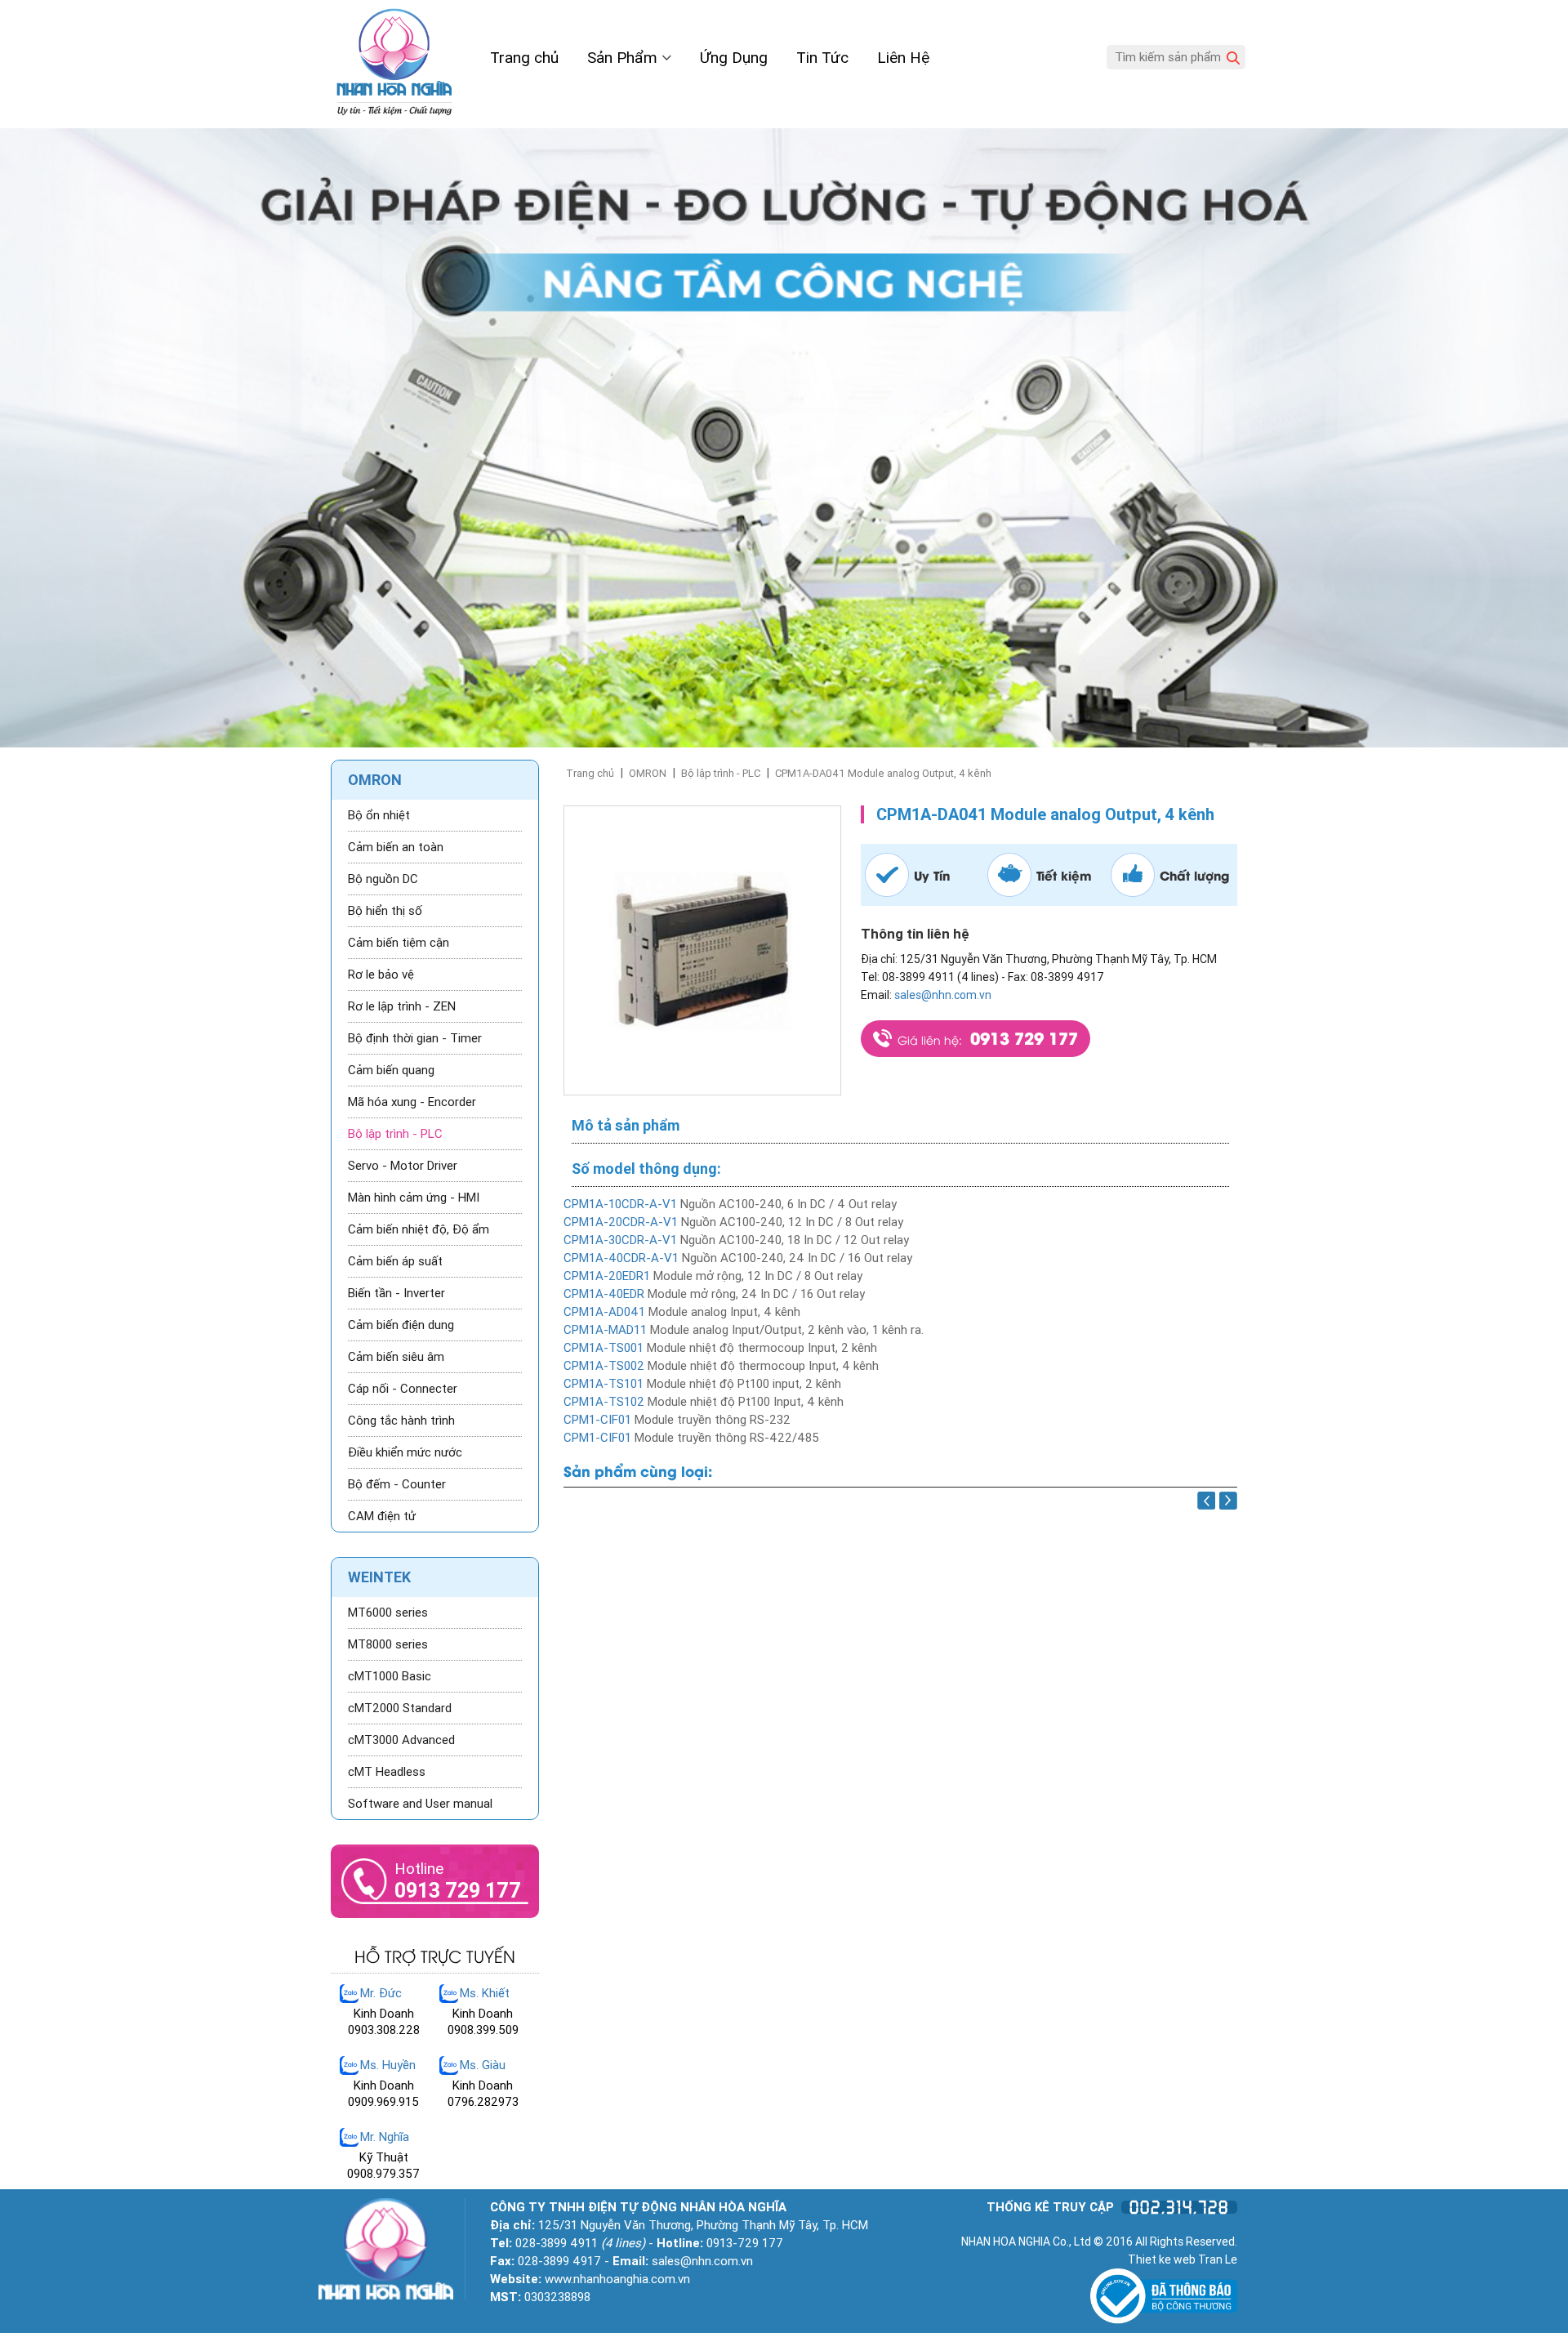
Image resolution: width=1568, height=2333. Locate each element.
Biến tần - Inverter (396, 1293)
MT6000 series (388, 1613)
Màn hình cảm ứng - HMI (414, 1198)
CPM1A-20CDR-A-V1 (621, 1222)
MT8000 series (388, 1644)
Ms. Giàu (483, 2065)
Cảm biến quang (391, 1070)
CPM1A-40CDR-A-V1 (621, 1258)
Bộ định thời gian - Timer (415, 1038)
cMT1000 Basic (390, 1676)
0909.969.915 (383, 2102)
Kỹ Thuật (384, 2157)
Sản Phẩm (624, 58)
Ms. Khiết (485, 1993)
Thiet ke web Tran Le (1183, 2259)
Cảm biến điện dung (401, 1325)
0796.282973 (483, 2102)
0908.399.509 (483, 2030)
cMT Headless (387, 1772)
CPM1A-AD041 (606, 1312)
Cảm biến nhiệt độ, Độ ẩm (419, 1229)
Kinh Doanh (384, 2014)
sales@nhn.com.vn (943, 995)
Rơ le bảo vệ (381, 975)
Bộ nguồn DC (383, 879)
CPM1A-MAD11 (605, 1330)
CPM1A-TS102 (604, 1402)
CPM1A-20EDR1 (607, 1276)
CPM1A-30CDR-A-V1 (620, 1240)
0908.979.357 (383, 2174)
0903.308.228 (384, 2030)
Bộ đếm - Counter (397, 1484)
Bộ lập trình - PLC (721, 773)
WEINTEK (379, 1577)
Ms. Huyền (388, 2065)
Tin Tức (822, 58)
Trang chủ (524, 58)
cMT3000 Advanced (401, 1740)
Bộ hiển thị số (385, 911)
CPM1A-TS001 (604, 1348)
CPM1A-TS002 (604, 1366)
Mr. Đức (381, 1993)
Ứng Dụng (734, 58)
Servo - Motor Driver (403, 1166)
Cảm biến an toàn (396, 847)
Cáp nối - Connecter (403, 1389)
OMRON (648, 773)
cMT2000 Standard (400, 1708)
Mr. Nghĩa (385, 2137)
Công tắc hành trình (401, 1421)
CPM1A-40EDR (604, 1294)
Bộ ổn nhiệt (379, 815)
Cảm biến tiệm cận (399, 943)
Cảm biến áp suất (395, 1261)
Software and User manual (420, 1804)
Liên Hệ (903, 58)
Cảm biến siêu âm (396, 1357)
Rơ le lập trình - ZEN (402, 1006)
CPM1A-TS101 (604, 1384)
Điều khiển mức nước (405, 1452)
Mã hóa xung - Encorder (412, 1102)
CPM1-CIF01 (597, 1420)
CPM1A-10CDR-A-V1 (620, 1204)
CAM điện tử (382, 1516)
